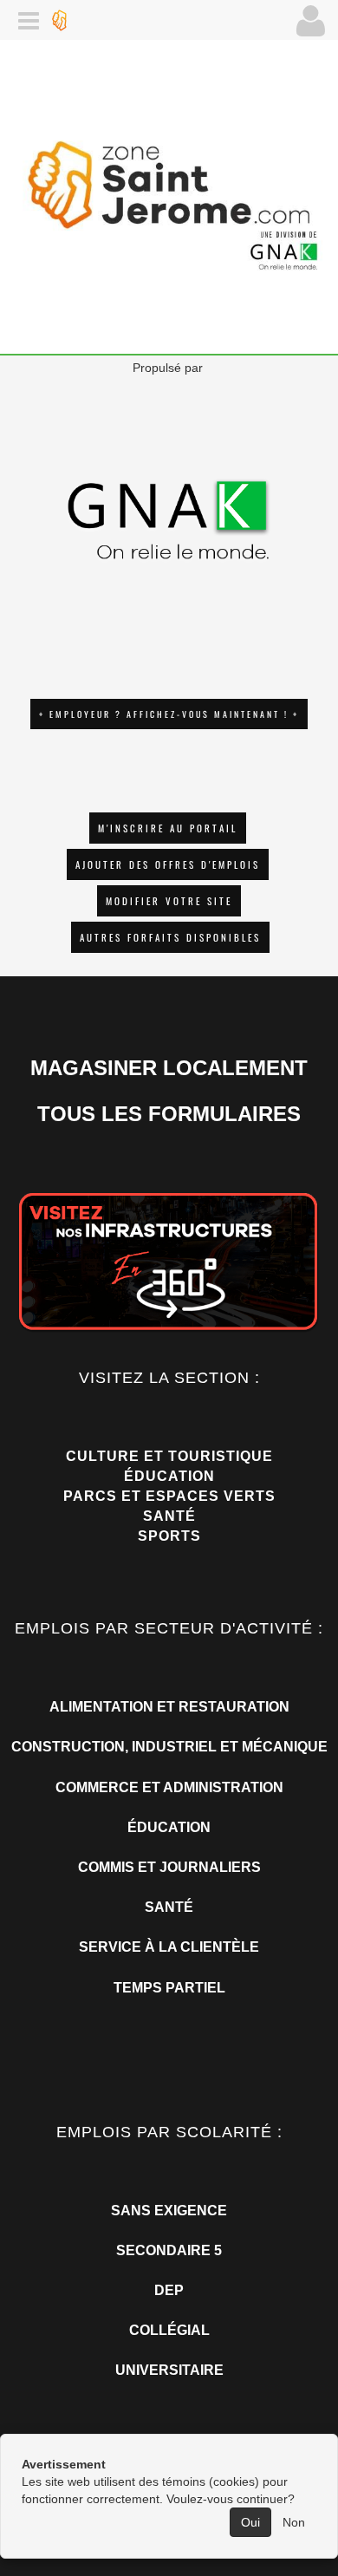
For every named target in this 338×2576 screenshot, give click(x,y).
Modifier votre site (169, 901)
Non (294, 2522)
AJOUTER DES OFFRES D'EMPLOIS (168, 864)
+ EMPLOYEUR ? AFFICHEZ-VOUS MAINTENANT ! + (169, 714)
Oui (250, 2522)
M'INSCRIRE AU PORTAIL (168, 828)
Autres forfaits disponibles (170, 937)
